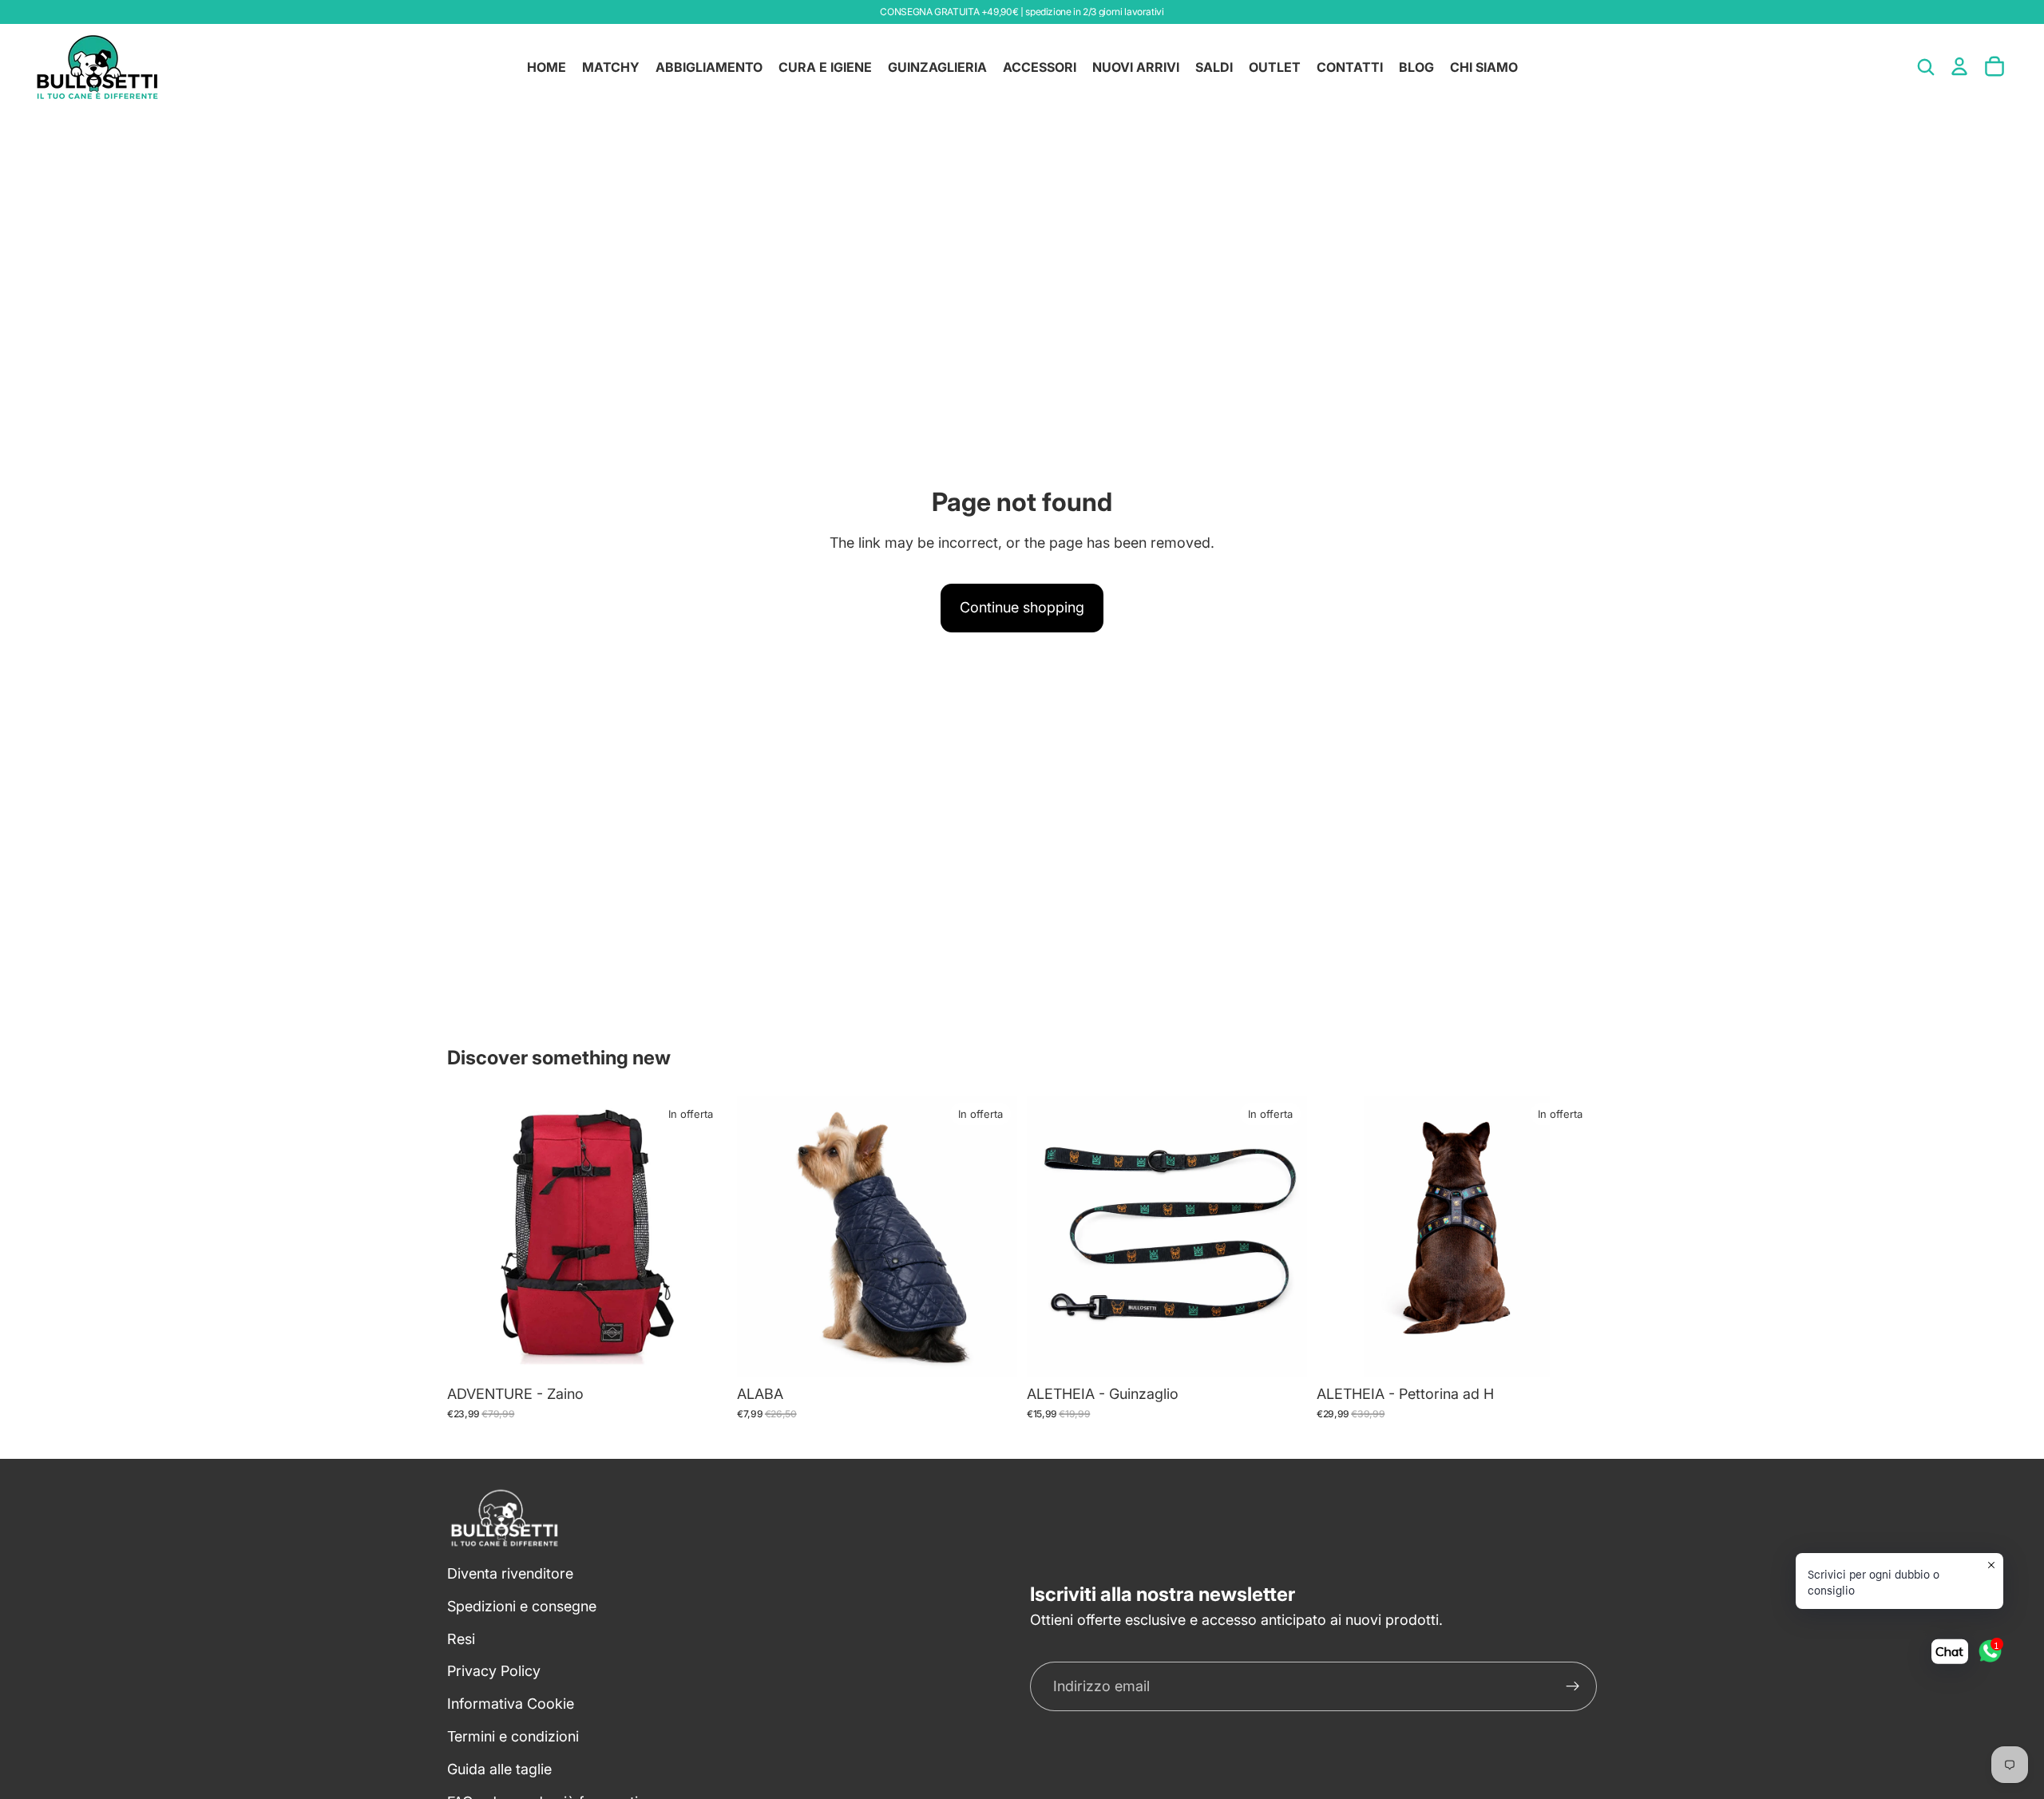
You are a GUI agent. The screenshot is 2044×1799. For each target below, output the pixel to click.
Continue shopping (1022, 607)
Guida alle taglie (499, 1768)
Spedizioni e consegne (522, 1605)
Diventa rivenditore (510, 1573)
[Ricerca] (1926, 67)
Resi (461, 1638)
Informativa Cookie (511, 1704)
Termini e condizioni (513, 1736)
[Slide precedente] (471, 1236)
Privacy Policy (494, 1671)
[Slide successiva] (703, 1236)
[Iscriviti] (1573, 1686)
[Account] (1959, 66)
